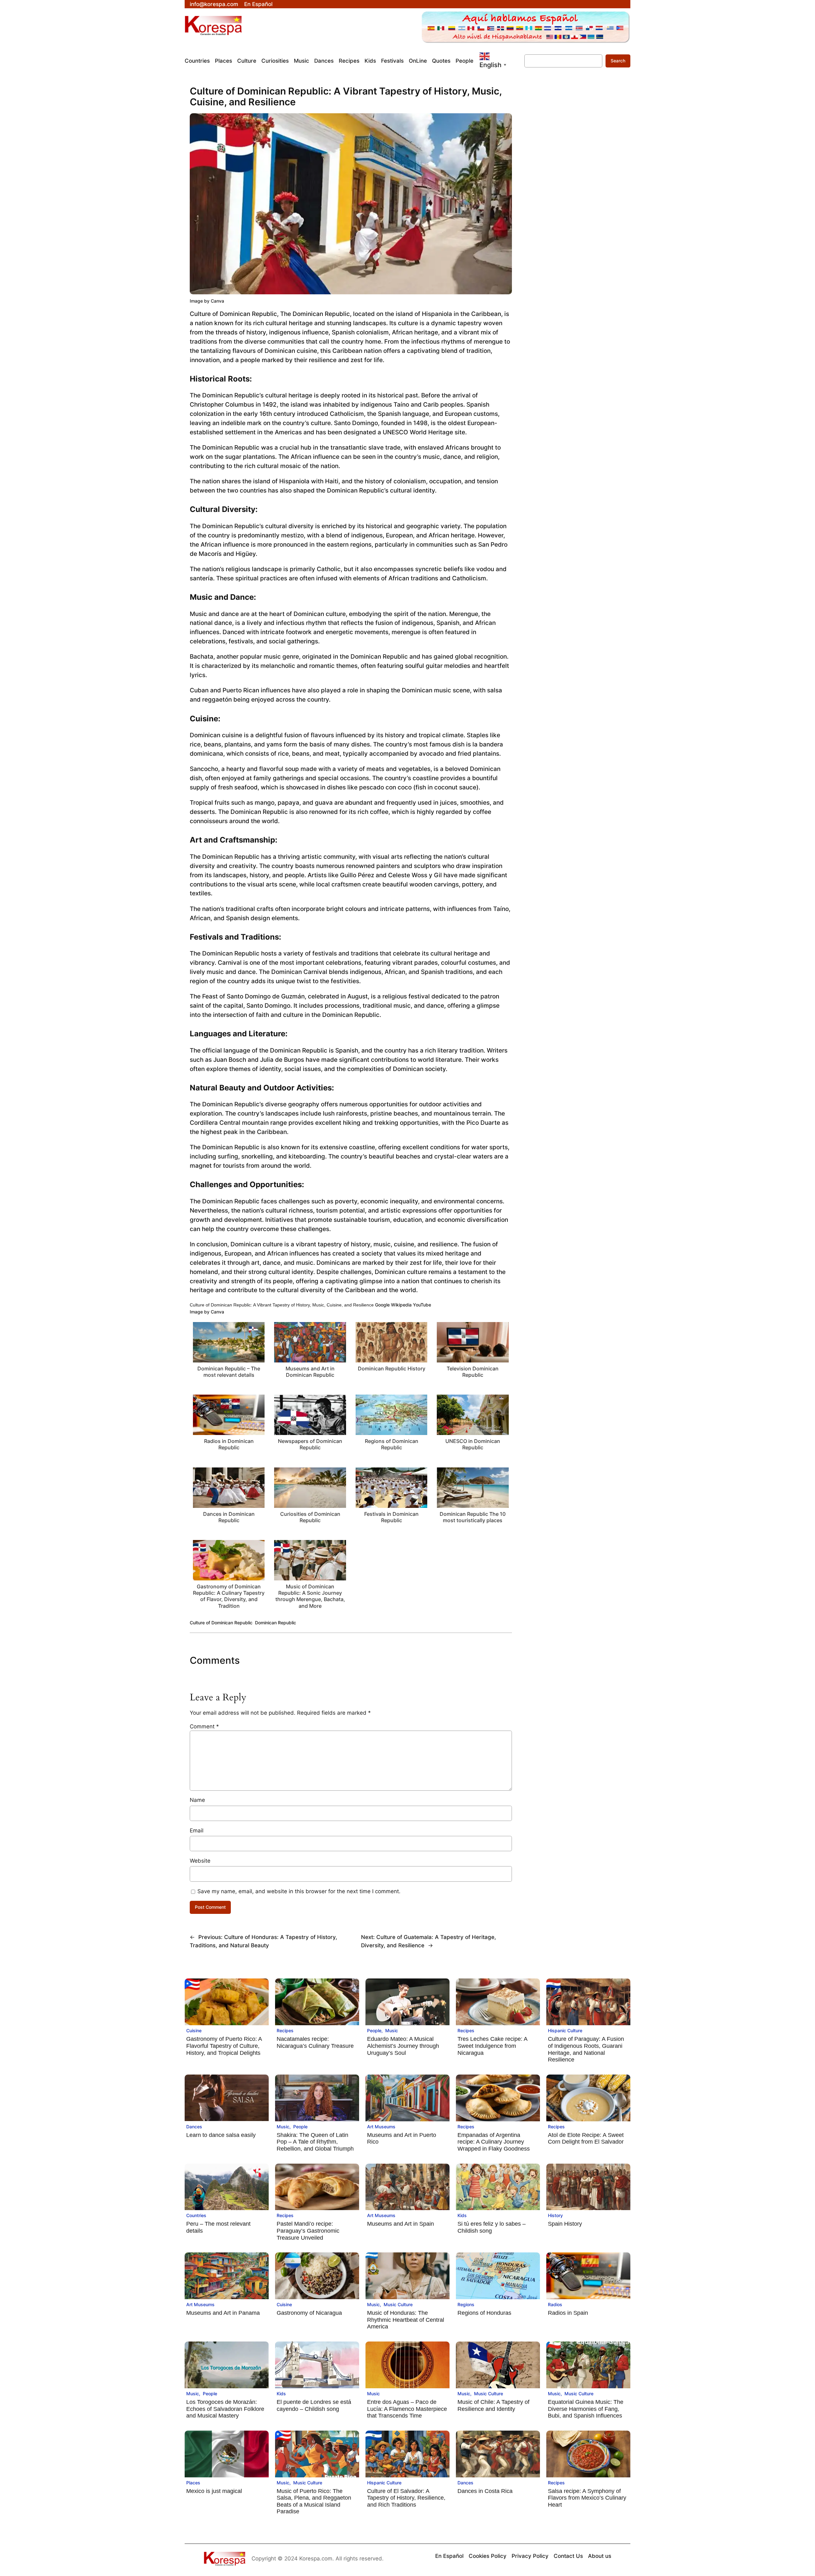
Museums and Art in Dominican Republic (310, 1372)
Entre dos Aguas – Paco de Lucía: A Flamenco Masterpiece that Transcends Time (407, 2409)
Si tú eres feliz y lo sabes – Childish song (492, 2227)
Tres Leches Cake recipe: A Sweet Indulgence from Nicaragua (492, 2046)
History (555, 2215)
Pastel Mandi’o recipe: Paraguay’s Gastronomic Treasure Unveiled (308, 2231)
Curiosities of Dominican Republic (310, 1517)
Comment (204, 1726)
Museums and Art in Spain (400, 2224)
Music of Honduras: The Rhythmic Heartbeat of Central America (406, 2320)
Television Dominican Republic (473, 1372)
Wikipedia (401, 1305)
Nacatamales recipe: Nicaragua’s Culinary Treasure (315, 2042)
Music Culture (398, 2304)
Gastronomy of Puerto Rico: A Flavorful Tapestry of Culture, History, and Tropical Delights (224, 2046)
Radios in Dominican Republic (229, 1444)
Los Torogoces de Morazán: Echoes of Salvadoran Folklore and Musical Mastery (225, 2409)
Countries (196, 2215)
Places (193, 2483)
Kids (462, 2215)
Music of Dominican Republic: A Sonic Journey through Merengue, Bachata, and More (310, 1596)
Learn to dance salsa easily (221, 2135)
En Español (258, 4)
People (374, 2030)
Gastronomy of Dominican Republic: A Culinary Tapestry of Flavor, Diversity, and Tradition (229, 1596)
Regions (466, 2304)
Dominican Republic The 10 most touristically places (473, 1517)
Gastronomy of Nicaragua (309, 2313)
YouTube (422, 1305)
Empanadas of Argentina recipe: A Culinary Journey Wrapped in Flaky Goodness (494, 2142)
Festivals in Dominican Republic (391, 1517)
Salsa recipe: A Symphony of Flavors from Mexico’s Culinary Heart (587, 2498)
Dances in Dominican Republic (229, 1517)
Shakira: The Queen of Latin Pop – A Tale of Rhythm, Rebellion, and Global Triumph (315, 2142)
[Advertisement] (571, 200)
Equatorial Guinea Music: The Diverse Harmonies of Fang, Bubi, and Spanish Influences (586, 2409)
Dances (194, 2127)
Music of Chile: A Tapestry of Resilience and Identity (493, 2405)
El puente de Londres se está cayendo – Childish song (314, 2405)
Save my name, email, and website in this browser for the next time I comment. (299, 1891)
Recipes (285, 2030)
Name (197, 1800)
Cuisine (194, 2030)
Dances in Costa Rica (485, 2491)
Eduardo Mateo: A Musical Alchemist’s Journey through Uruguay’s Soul (403, 2046)
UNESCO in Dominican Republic (473, 1444)
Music (392, 2030)
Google (382, 1305)
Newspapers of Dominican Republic (310, 1444)
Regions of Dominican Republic (392, 1444)
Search (618, 61)
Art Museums (381, 2127)
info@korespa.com (214, 4)
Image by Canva (207, 301)
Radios (555, 2304)
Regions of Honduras (484, 2313)
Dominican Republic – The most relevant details (229, 1372)
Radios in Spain (568, 2313)
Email (197, 1830)
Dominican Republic (276, 1623)
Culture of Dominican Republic (221, 1623)
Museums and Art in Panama (223, 2313)
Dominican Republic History (392, 1368)
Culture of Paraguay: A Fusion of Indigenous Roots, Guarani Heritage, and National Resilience (586, 2049)
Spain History (565, 2224)
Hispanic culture (565, 2030)
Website (200, 1861)
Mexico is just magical (214, 2491)
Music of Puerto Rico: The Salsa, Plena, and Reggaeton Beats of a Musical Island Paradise (314, 2501)
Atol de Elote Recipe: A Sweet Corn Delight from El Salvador (586, 2138)
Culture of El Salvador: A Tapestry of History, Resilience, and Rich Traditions (406, 2498)
